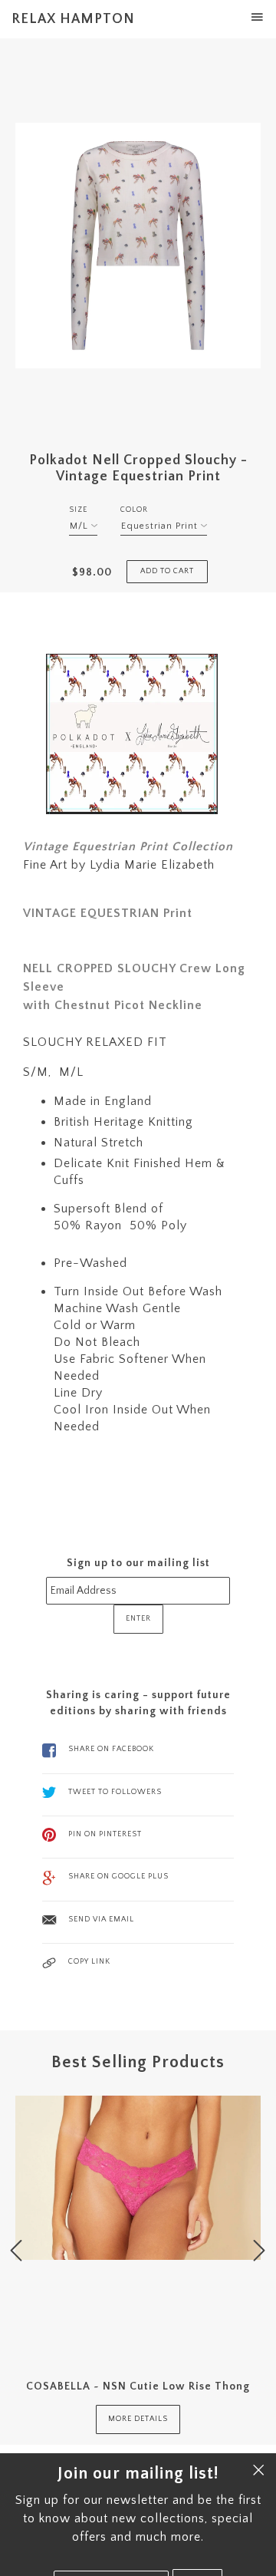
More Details (138, 2419)
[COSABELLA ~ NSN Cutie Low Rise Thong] (138, 2227)
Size (78, 510)
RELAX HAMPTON (73, 19)
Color (134, 510)
